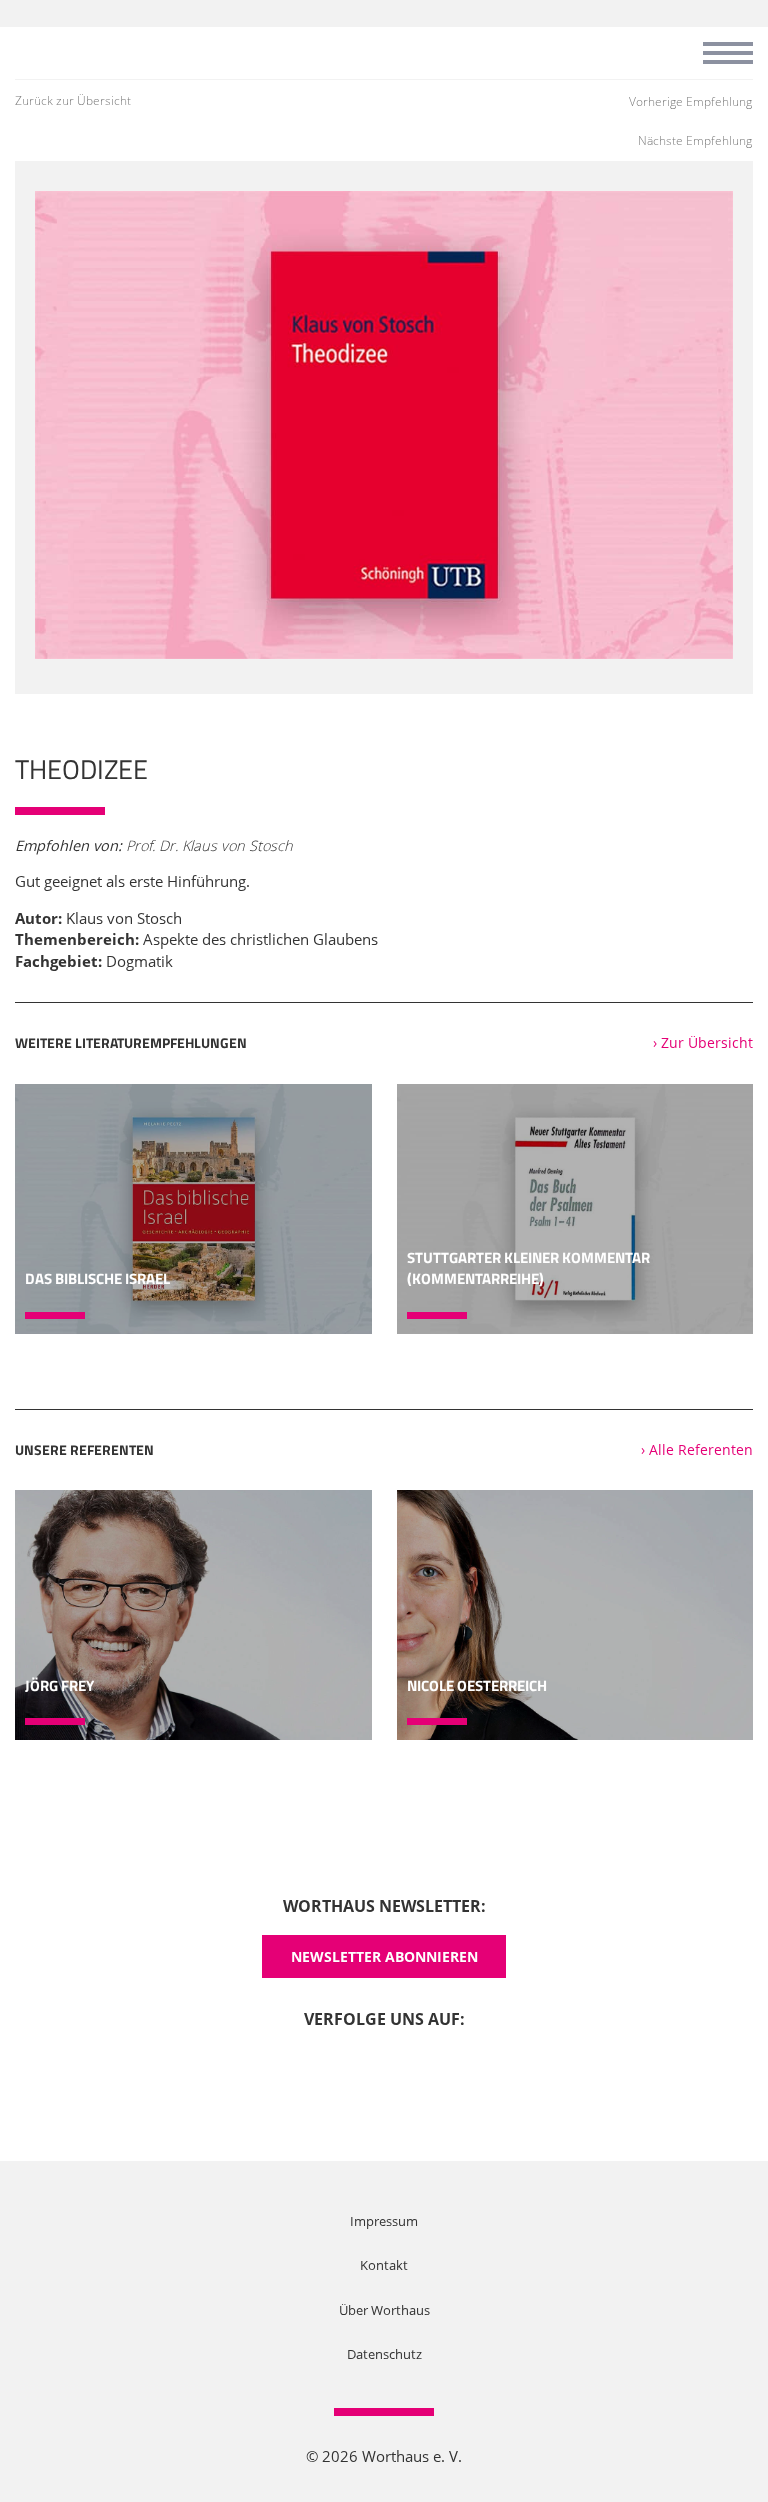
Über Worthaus (384, 2310)
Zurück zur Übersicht (73, 100)
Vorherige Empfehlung (690, 101)
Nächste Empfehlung (695, 140)
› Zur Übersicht (703, 1042)
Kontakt (384, 2265)
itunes (471, 2067)
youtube (355, 2067)
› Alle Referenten (697, 1449)
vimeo (413, 2067)
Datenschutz (384, 2354)
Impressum (384, 2221)
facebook (297, 2067)
